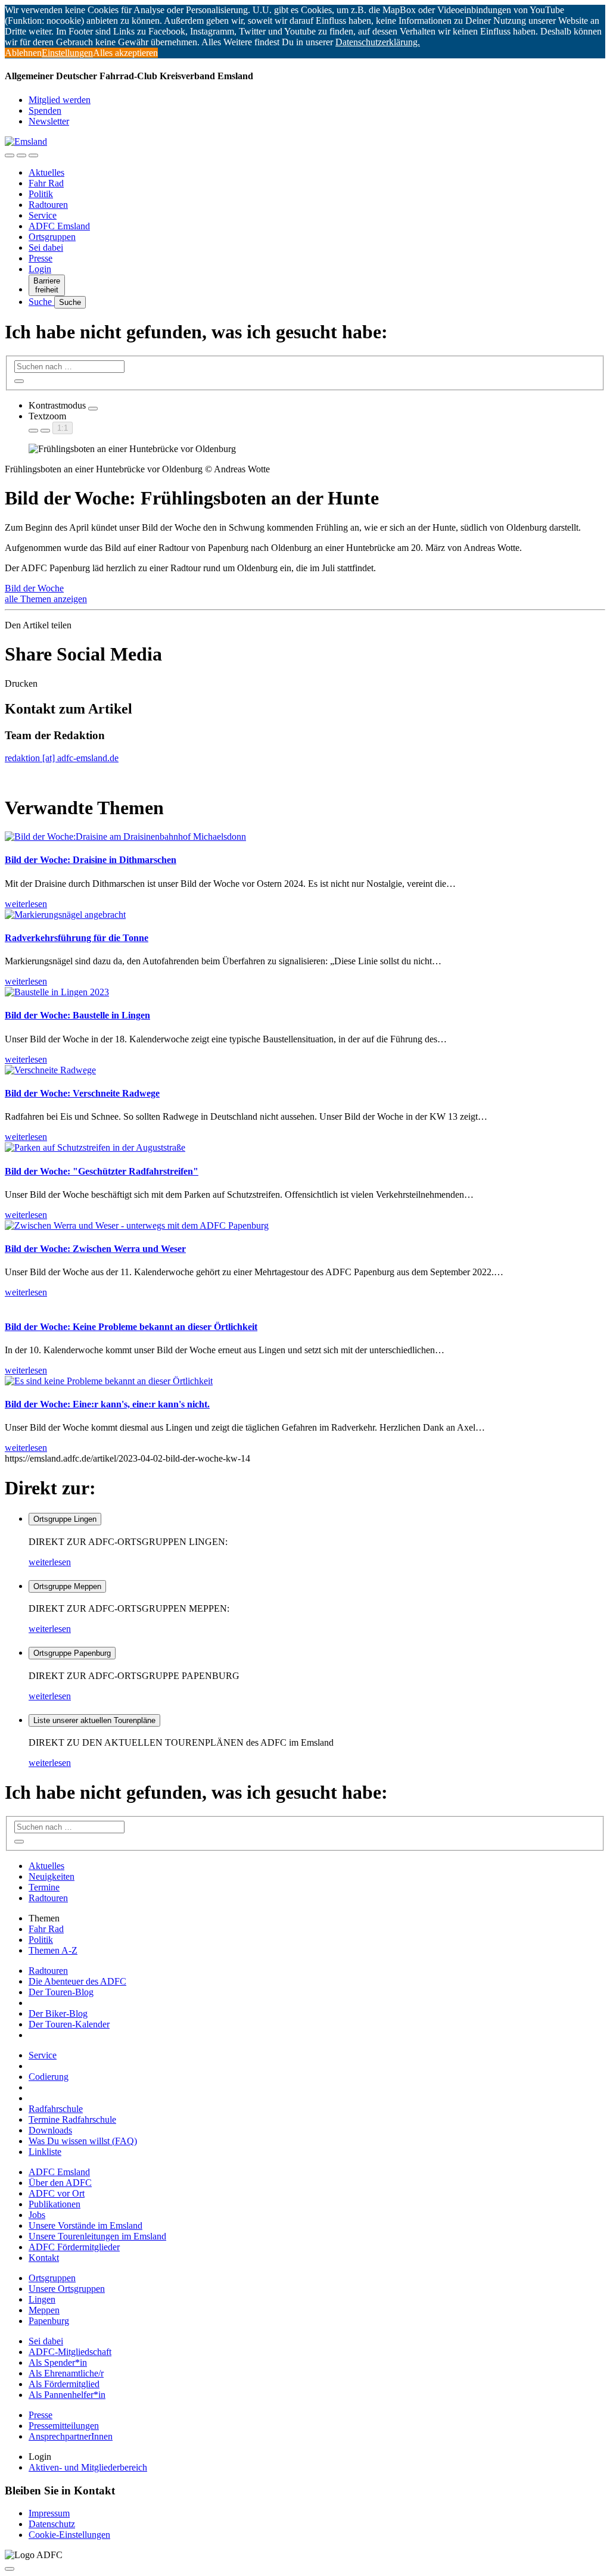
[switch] (93, 409)
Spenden (45, 110)
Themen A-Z (53, 1950)
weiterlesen (50, 1562)
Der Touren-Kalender (69, 2024)
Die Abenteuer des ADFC (77, 1981)
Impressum (49, 2513)
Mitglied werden (60, 100)
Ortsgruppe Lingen (65, 1519)
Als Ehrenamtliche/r (66, 2373)
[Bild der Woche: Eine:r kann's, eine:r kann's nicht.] (109, 1381)
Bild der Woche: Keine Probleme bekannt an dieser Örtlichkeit (131, 1327)
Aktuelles (46, 172)
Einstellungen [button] (67, 53)
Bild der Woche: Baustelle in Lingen (77, 1015)
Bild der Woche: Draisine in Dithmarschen (91, 860)
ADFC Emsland (59, 226)
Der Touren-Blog (61, 1992)
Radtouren (48, 205)
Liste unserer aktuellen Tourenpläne (94, 1720)
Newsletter (49, 121)
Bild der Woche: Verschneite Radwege (82, 1093)
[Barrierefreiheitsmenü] (10, 155)
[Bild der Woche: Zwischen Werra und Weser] (137, 1225)
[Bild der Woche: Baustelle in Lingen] (57, 992)
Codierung (49, 2077)
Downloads (50, 2130)
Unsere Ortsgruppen (67, 2289)
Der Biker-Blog (58, 2013)
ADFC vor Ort (57, 2193)
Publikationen (55, 2204)
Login (40, 269)
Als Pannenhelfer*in (67, 2395)
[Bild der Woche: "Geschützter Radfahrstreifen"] (95, 1147)
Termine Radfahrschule (72, 2119)
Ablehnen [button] (23, 53)
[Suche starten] (19, 381)
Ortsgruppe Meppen (67, 1586)
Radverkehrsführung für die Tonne (77, 938)
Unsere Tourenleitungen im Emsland (97, 2236)
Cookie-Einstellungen (69, 2535)
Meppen (44, 2310)
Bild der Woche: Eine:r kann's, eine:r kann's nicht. (107, 1404)
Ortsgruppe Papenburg (72, 1653)
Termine (44, 1887)
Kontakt (44, 2258)
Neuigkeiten (52, 1876)
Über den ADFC (60, 2183)
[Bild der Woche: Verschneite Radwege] (50, 1070)
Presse (41, 258)
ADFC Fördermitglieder (74, 2247)
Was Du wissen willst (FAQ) (83, 2141)
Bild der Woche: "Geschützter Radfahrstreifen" (102, 1171)
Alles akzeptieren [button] (125, 53)
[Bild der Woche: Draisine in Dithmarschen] (125, 837)
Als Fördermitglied (64, 2384)
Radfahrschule (56, 2109)
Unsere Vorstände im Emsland (85, 2225)
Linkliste (45, 2152)
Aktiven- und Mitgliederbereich (88, 2467)
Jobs (37, 2215)
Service (43, 215)
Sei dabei (46, 247)
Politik (41, 194)
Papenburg (49, 2321)
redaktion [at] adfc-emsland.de (62, 758)
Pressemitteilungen (64, 2426)
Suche (41, 302)
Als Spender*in (58, 2362)
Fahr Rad (46, 183)
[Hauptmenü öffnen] (33, 155)
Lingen (42, 2299)
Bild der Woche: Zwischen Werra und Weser (95, 1249)
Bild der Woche (34, 588)
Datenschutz (52, 2524)
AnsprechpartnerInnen (71, 2436)
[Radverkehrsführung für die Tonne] (65, 915)
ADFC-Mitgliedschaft (70, 2352)
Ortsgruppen (52, 237)
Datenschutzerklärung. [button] (378, 42)
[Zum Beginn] (10, 2569)
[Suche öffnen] (21, 155)
